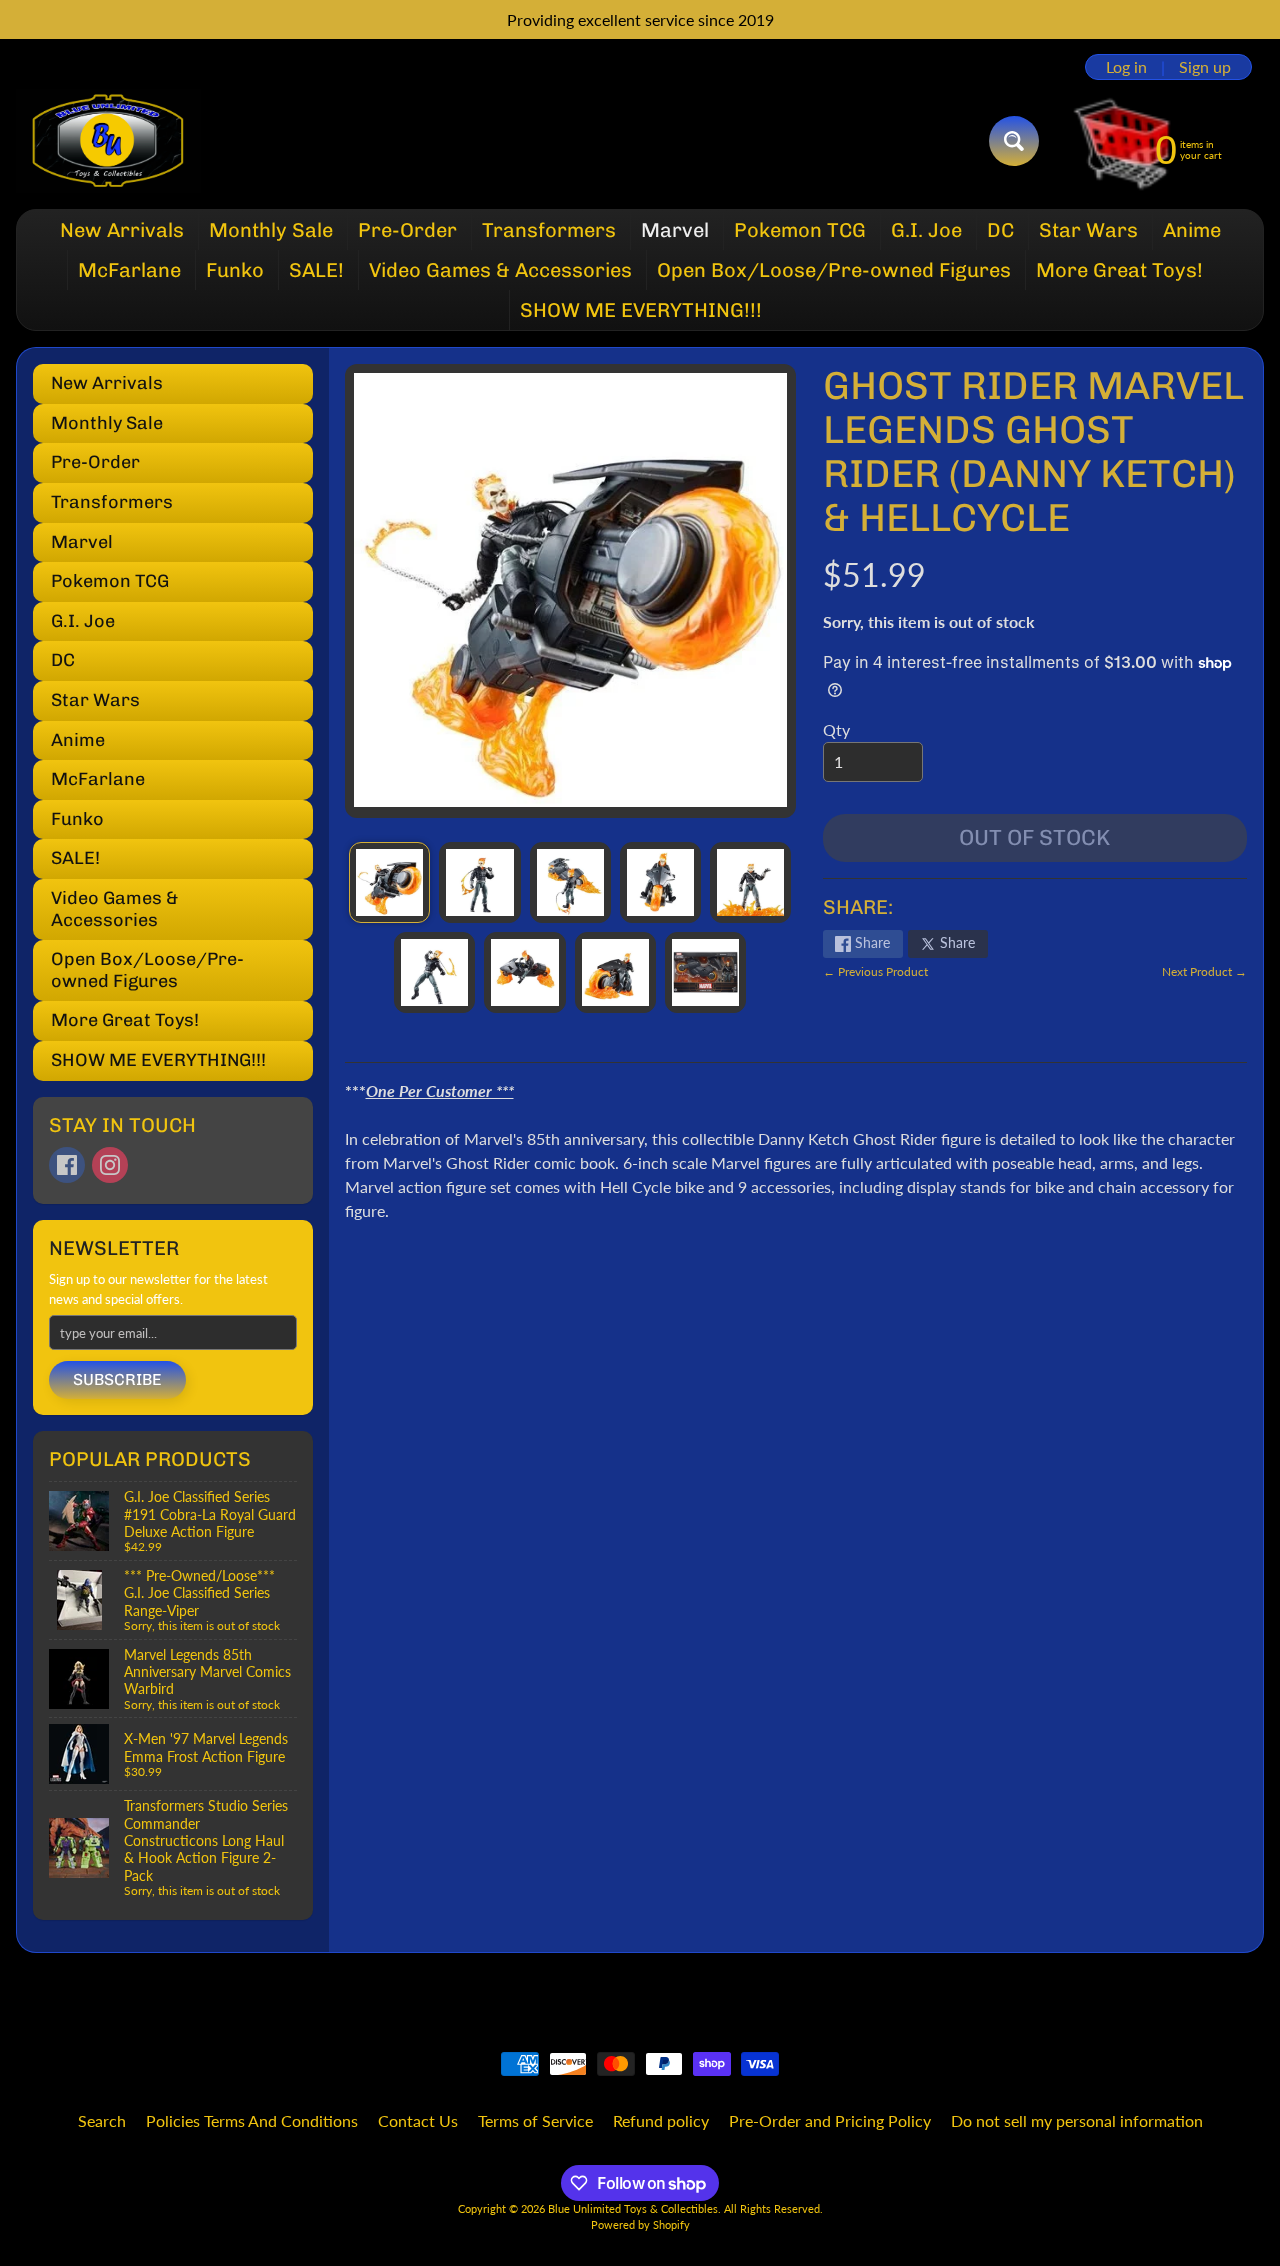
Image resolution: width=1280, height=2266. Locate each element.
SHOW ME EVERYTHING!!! (641, 310)
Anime (1192, 230)
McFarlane (129, 270)
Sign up (1205, 67)
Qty (836, 729)
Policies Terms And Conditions (252, 2120)
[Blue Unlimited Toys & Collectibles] (108, 141)
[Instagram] (110, 1165)
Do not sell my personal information (1077, 2120)
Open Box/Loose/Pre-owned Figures (834, 270)
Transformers (549, 230)
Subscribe (117, 1379)
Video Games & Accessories (500, 270)
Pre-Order (407, 230)
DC (1000, 230)
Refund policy (661, 2120)
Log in (1126, 67)
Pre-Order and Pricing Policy (830, 2120)
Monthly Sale (271, 230)
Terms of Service (535, 2120)
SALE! (316, 270)
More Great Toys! (1119, 270)
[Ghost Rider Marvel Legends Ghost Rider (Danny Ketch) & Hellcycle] (389, 882)
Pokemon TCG (800, 230)
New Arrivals (122, 230)
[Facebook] (67, 1165)
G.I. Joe (926, 230)
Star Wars (1088, 230)
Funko (235, 270)
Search (102, 2120)
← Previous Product (875, 971)
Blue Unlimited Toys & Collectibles (633, 2208)
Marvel (675, 230)
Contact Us (418, 2120)
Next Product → (1204, 971)
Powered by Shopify (640, 2224)
